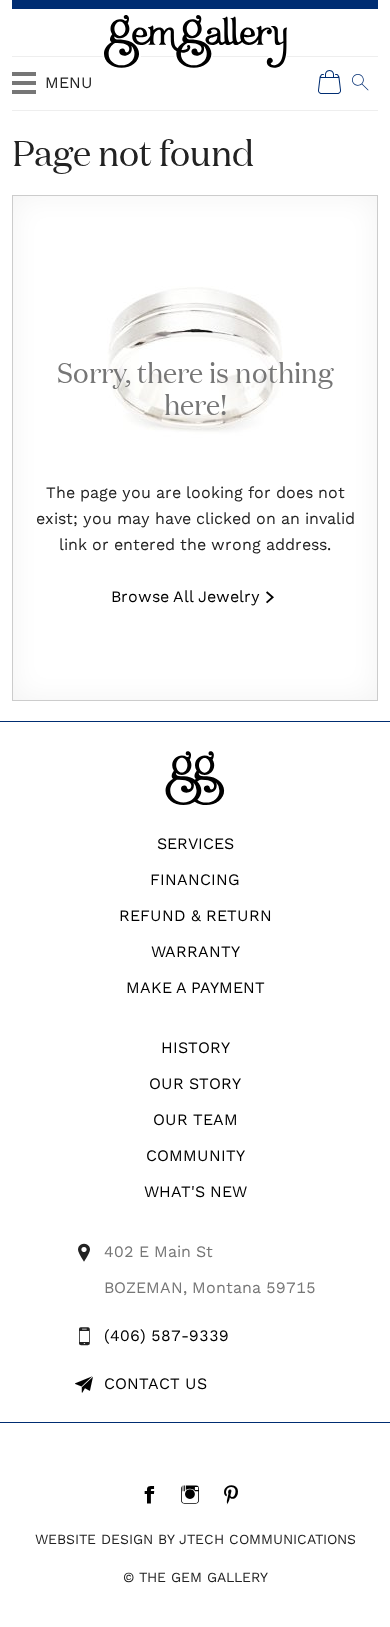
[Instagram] (195, 1494)
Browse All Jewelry (185, 596)
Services (195, 843)
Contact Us (155, 1383)
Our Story (195, 1083)
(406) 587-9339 (166, 1335)
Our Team (195, 1119)
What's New (195, 1191)
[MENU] (24, 92)
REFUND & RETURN (195, 915)
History (195, 1047)
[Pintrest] (236, 1494)
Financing (195, 879)
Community (195, 1155)
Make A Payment (195, 987)
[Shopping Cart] (330, 82)
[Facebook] (154, 1494)
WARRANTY (195, 951)
